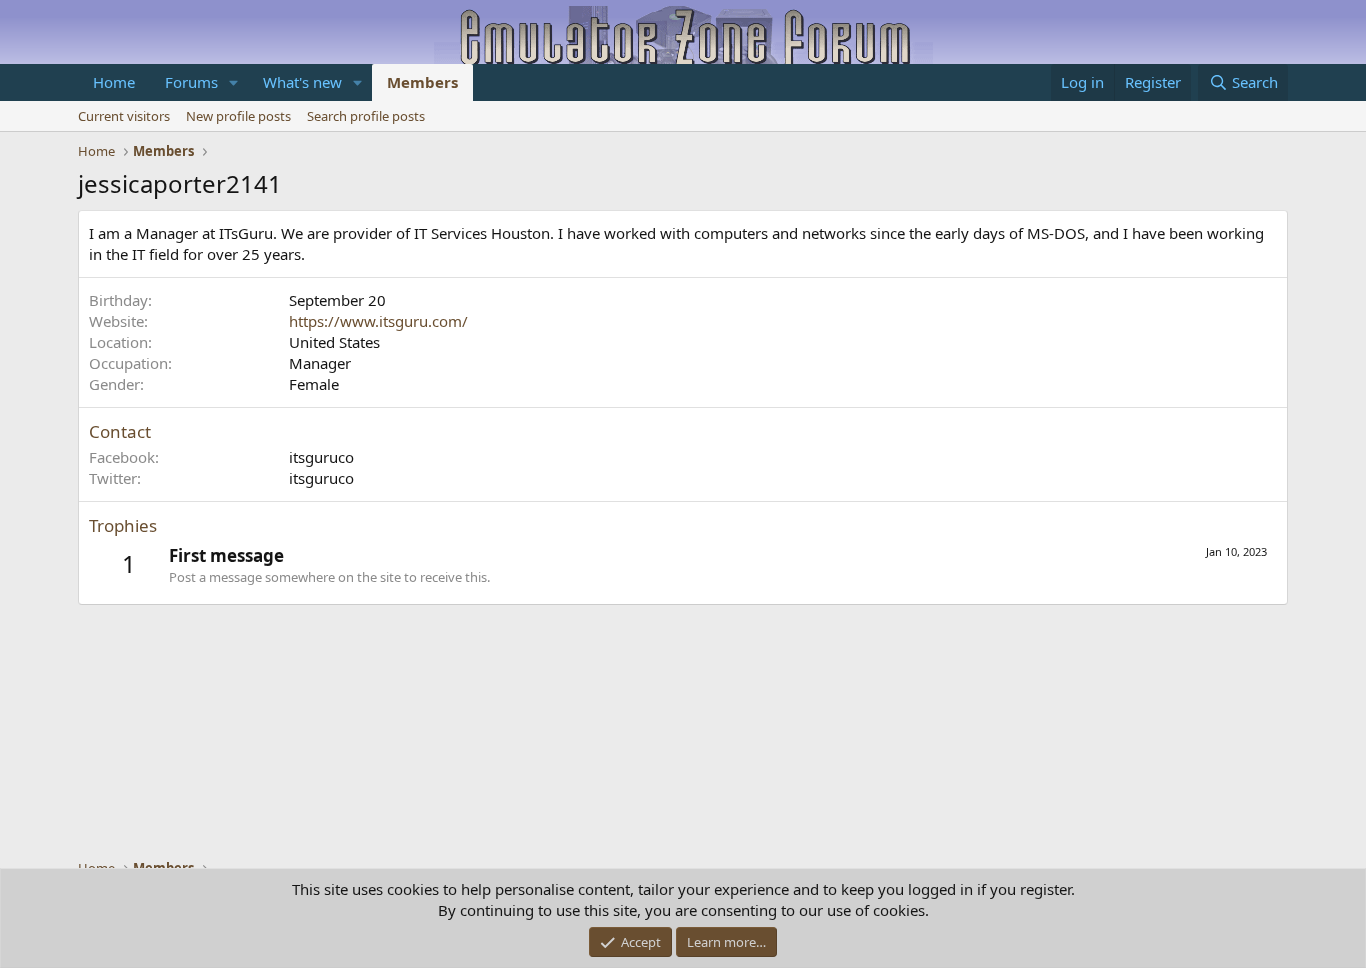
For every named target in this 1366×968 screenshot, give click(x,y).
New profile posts (238, 116)
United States (334, 342)
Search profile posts (366, 116)
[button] (234, 82)
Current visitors (124, 116)
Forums (191, 82)
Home (114, 82)
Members (422, 82)
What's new (302, 82)
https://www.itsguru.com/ (378, 321)
